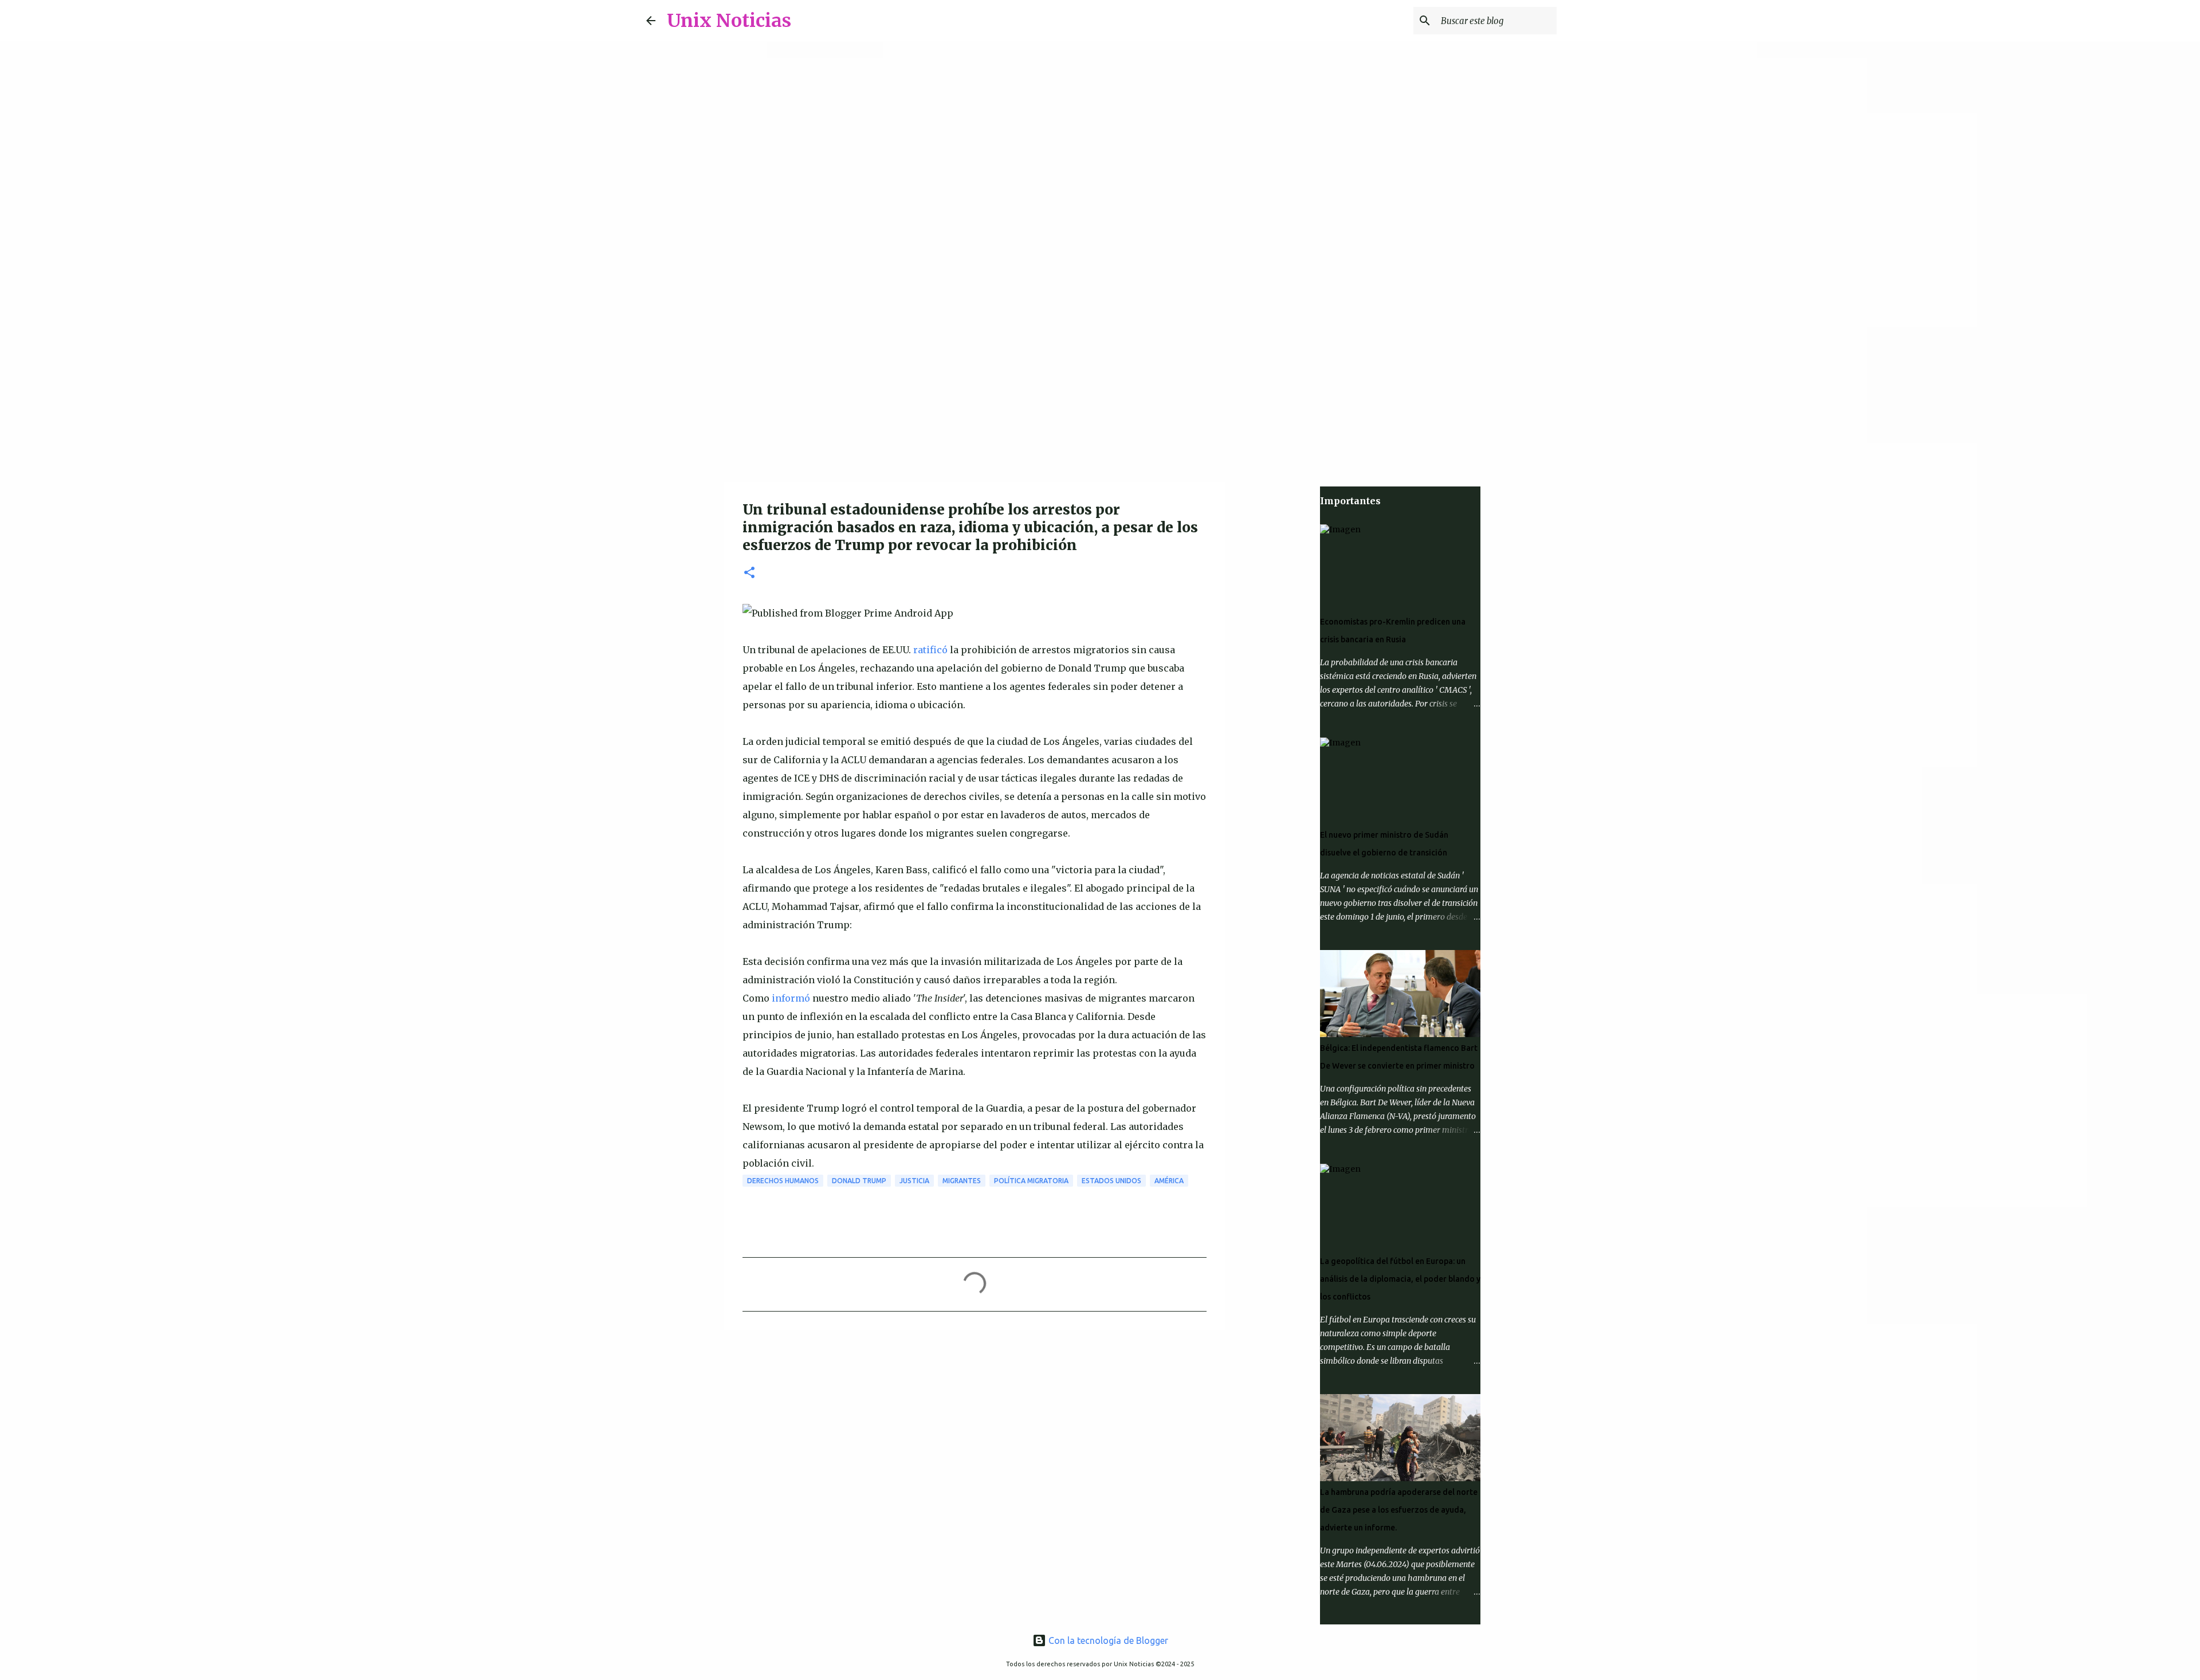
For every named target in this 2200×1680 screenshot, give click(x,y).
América (1169, 1181)
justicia (914, 1181)
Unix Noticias (729, 21)
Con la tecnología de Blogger (1107, 1640)
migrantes (962, 1181)
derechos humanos (783, 1181)
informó (791, 998)
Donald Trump (859, 1181)
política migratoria (1031, 1181)
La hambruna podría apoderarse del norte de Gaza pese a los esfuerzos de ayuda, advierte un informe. (1399, 1510)
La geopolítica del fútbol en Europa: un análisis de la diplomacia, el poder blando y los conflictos (1400, 1279)
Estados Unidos (1111, 1181)
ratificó (930, 650)
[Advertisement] (1100, 392)
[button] (749, 573)
